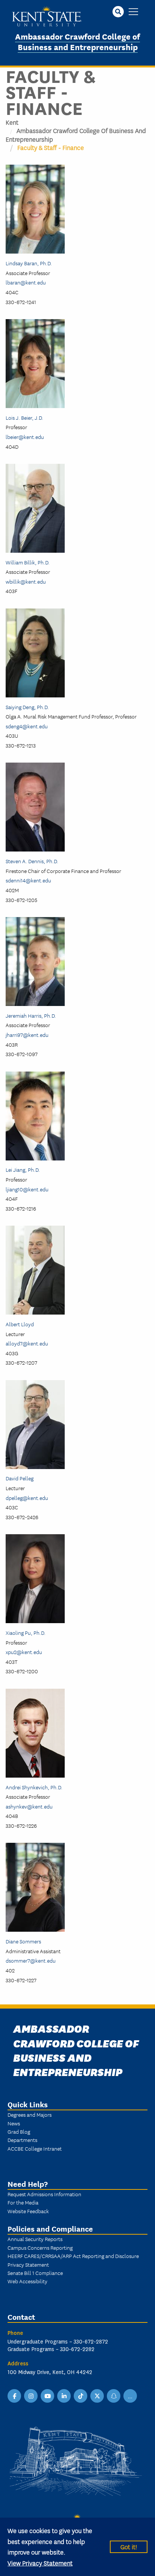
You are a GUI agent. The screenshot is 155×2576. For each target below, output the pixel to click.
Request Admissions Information (44, 2194)
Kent (12, 122)
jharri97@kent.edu (27, 1035)
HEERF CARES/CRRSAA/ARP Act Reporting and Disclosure (73, 2256)
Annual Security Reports (35, 2239)
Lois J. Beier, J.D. (24, 417)
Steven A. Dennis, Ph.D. (32, 861)
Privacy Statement (28, 2264)
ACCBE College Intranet (35, 2148)
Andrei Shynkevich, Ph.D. (34, 1787)
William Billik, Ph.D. (28, 562)
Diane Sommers (23, 1941)
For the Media (23, 2202)
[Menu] (133, 12)
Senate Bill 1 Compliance (35, 2273)
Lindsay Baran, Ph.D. (29, 263)
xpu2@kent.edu (24, 1652)
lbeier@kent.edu (25, 437)
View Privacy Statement (40, 2563)
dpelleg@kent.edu (27, 1498)
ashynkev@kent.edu (29, 1806)
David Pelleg (20, 1478)
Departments (22, 2140)
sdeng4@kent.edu (27, 726)
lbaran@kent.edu (26, 282)
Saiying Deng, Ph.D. (27, 707)
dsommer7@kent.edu (31, 1960)
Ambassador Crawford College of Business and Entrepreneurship (77, 41)
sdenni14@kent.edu (28, 880)
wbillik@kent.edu (26, 581)
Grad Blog (19, 2131)
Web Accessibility (27, 2281)
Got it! (129, 2546)
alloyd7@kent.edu (27, 1343)
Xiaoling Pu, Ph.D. (26, 1633)
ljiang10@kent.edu (27, 1189)
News (14, 2123)
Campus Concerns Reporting (40, 2247)
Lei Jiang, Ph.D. (23, 1170)
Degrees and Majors (30, 2114)
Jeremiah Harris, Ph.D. (31, 1015)
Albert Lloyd (20, 1324)
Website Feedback (28, 2211)
